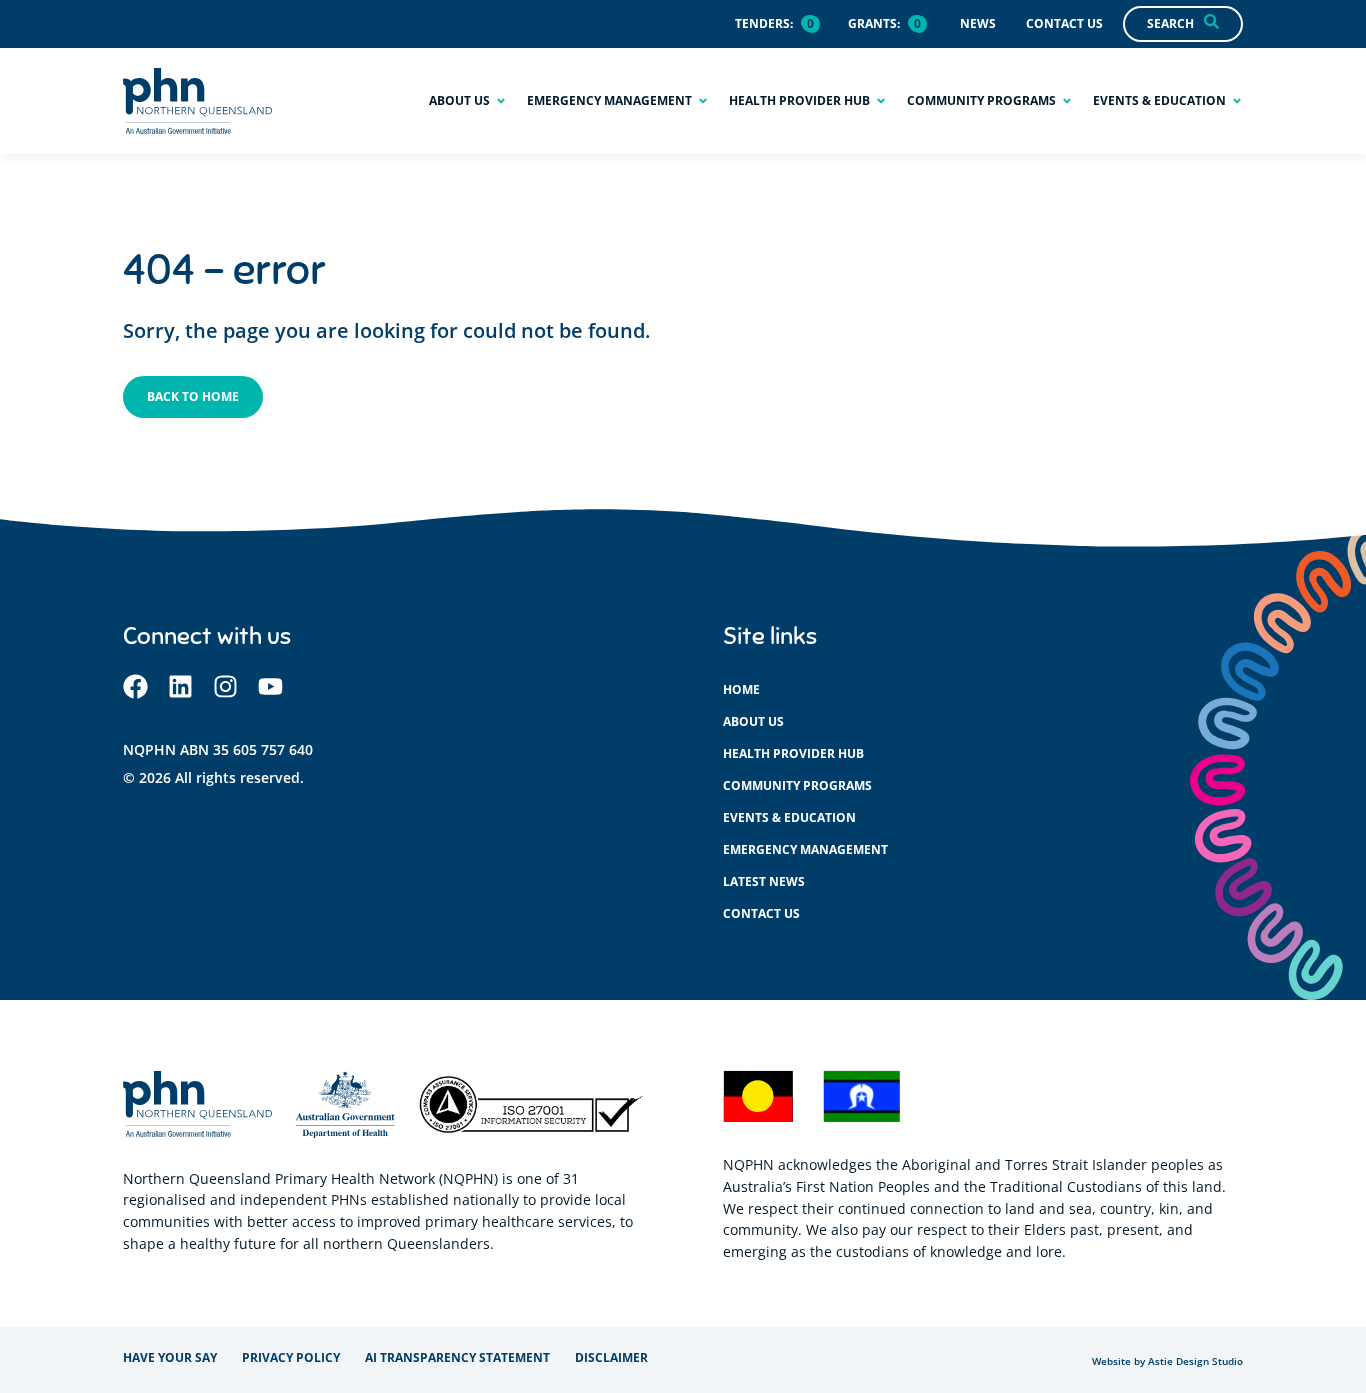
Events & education (789, 817)
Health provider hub (793, 753)
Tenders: (764, 23)
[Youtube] (270, 686)
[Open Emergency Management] (703, 101)
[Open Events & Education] (1237, 101)
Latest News (764, 881)
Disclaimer (611, 1357)
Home (741, 689)
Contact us (761, 913)
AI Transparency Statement (457, 1357)
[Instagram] (225, 686)
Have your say (170, 1357)
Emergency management (805, 849)
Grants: (874, 23)
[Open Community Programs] (1067, 101)
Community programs (797, 785)
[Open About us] (501, 101)
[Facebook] (135, 686)
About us (753, 721)
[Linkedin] (180, 686)
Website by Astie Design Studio (1167, 1361)
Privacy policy (291, 1357)
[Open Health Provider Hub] (881, 101)
